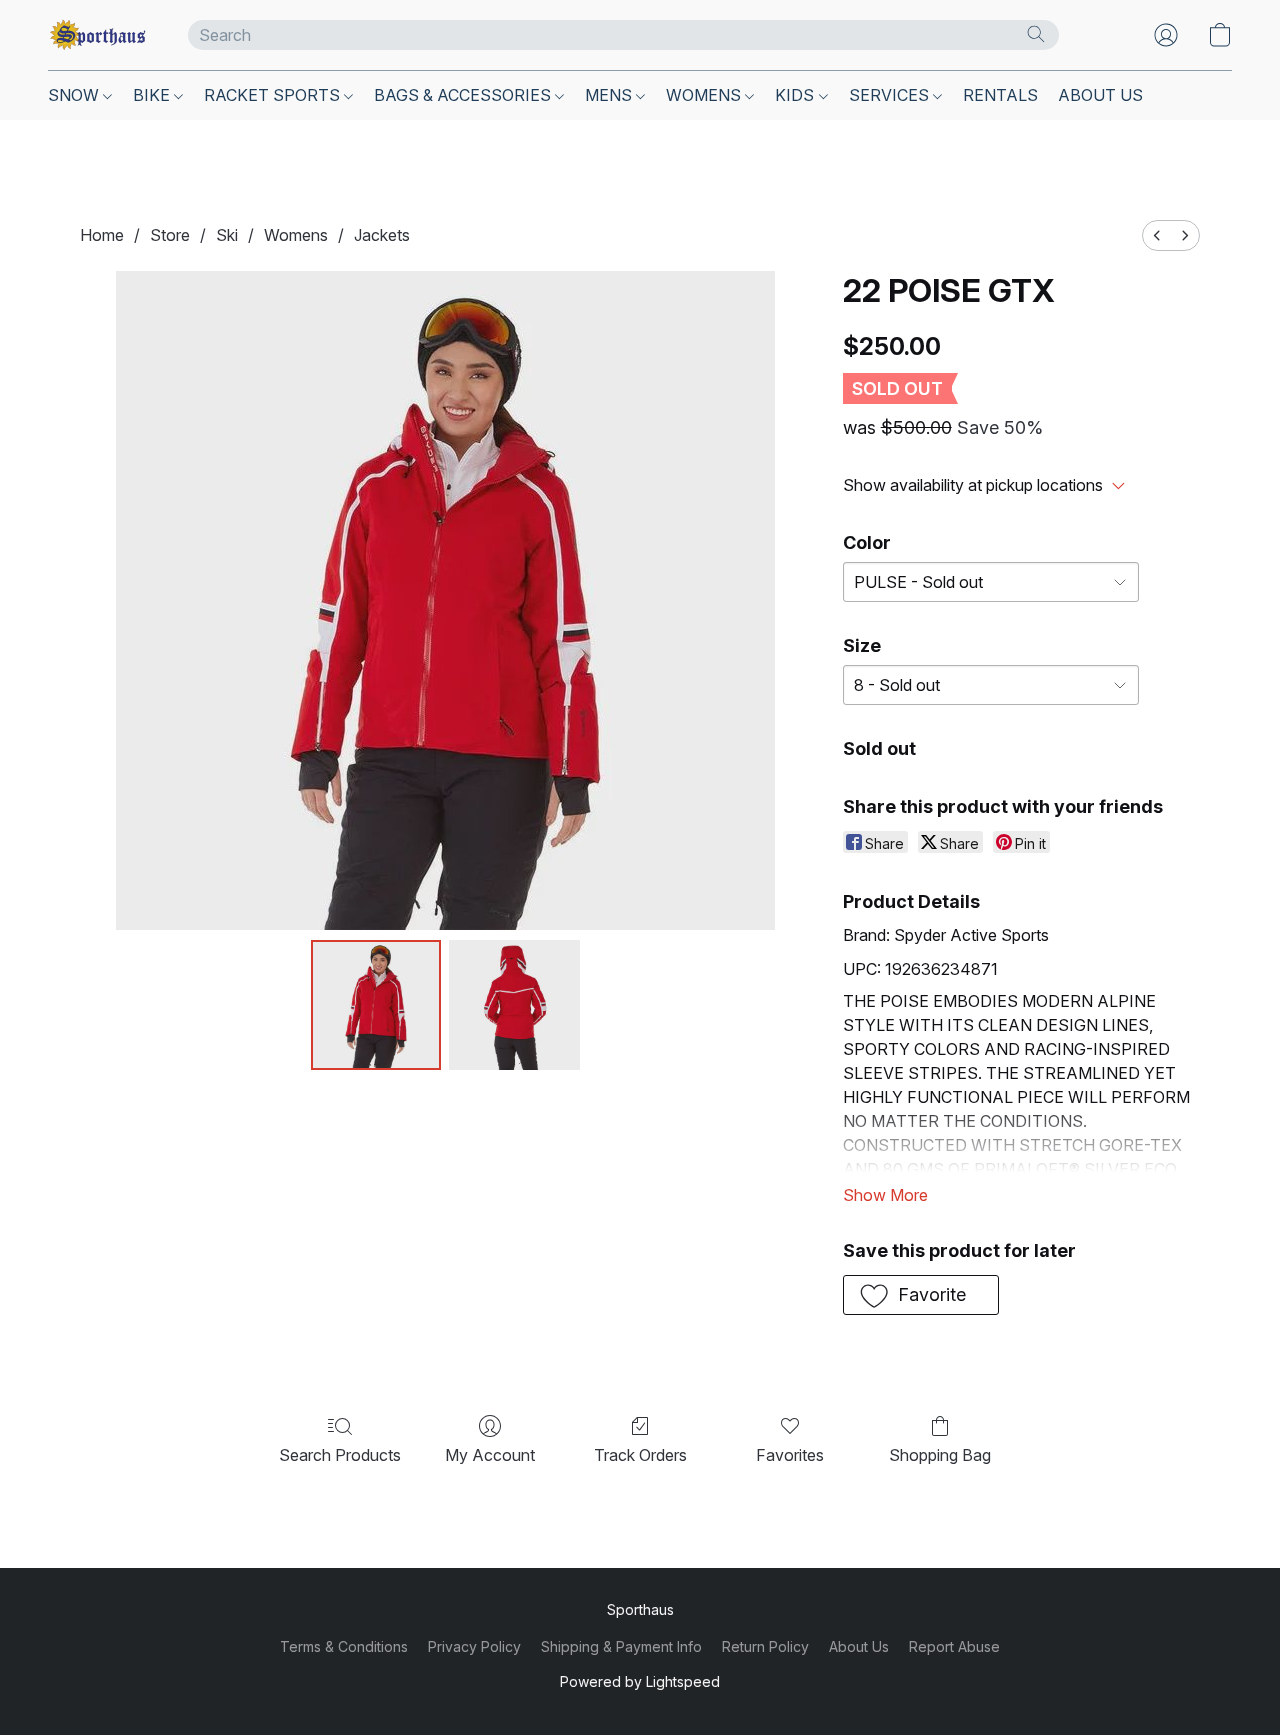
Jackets (382, 235)
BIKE (153, 95)
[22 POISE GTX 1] (514, 1005)
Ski (227, 235)
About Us (859, 1646)
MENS (610, 95)
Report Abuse (954, 1646)
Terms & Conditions (344, 1646)
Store (170, 235)
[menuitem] (1157, 235)
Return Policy (765, 1646)
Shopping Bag (940, 1455)
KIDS (796, 95)
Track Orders (640, 1455)
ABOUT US (1100, 95)
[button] (98, 35)
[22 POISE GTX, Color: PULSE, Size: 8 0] (376, 1005)
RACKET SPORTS (274, 95)
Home (102, 235)
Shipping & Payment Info (621, 1646)
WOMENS (705, 95)
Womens (296, 235)
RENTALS (1000, 95)
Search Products (340, 1455)
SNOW (75, 95)
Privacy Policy (474, 1646)
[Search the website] (1036, 34)
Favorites (790, 1455)
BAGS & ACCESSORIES (464, 95)
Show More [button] (885, 1195)
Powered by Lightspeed (640, 1681)
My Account (490, 1455)
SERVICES (891, 95)
